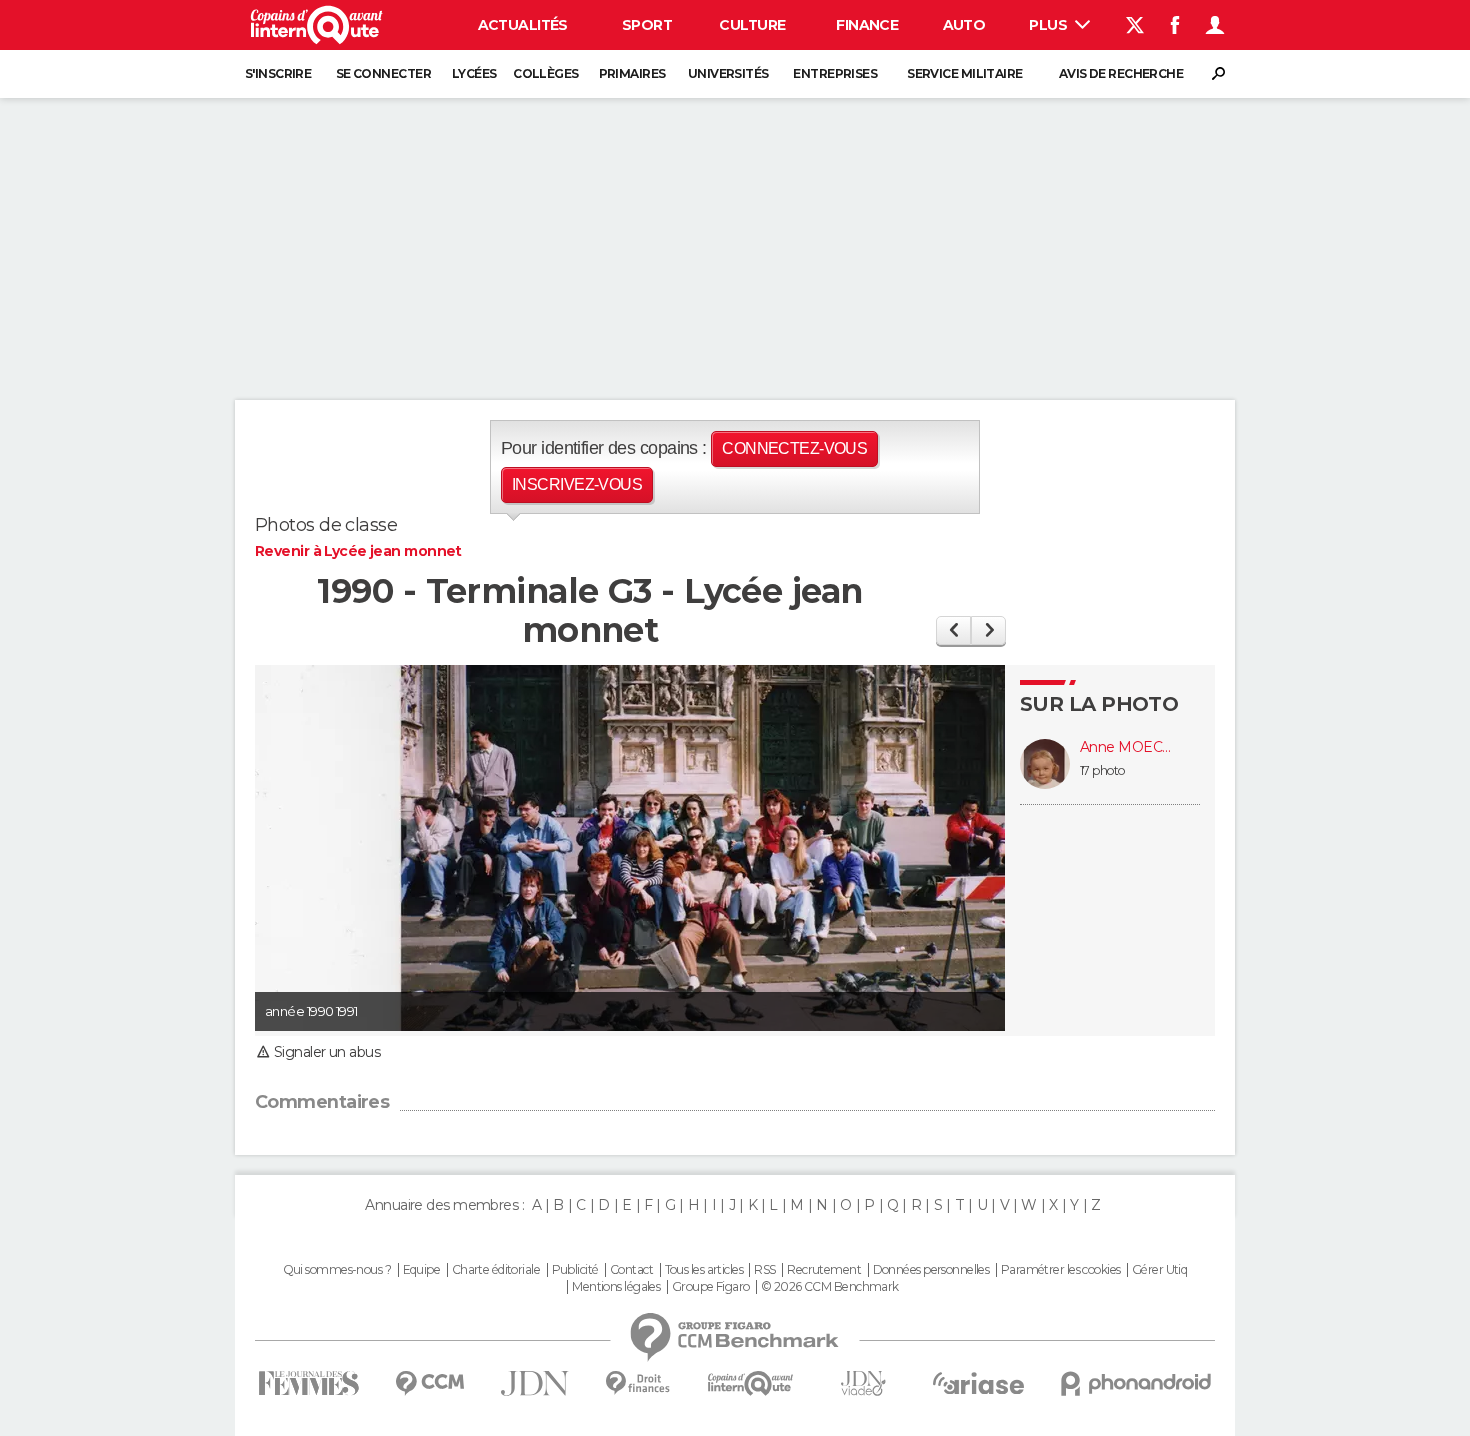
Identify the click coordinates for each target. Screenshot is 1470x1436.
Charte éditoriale (496, 1270)
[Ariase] (979, 1383)
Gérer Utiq (1159, 1270)
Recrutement (824, 1270)
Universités (728, 73)
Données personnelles (931, 1270)
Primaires (632, 73)
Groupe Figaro (711, 1287)
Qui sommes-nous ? (337, 1270)
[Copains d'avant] (750, 1383)
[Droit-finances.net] (638, 1383)
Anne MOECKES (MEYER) (1130, 747)
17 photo (1102, 770)
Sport (647, 25)
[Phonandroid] (1136, 1383)
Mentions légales (616, 1287)
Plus (1049, 25)
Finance (867, 25)
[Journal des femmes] (308, 1383)
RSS (764, 1270)
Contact (631, 1270)
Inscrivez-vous (577, 484)
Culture (752, 25)
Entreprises (835, 73)
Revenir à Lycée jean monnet (358, 551)
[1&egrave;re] (988, 630)
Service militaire (964, 73)
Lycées (474, 73)
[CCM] (429, 1383)
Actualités (523, 25)
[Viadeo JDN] (863, 1383)
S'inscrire (278, 73)
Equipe (422, 1270)
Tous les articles (704, 1270)
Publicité (575, 1270)
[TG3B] (953, 630)
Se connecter (383, 73)
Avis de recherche (1121, 73)
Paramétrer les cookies (1061, 1270)
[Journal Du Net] (535, 1383)
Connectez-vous (794, 448)
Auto (964, 25)
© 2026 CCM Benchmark (830, 1287)
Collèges (546, 73)
